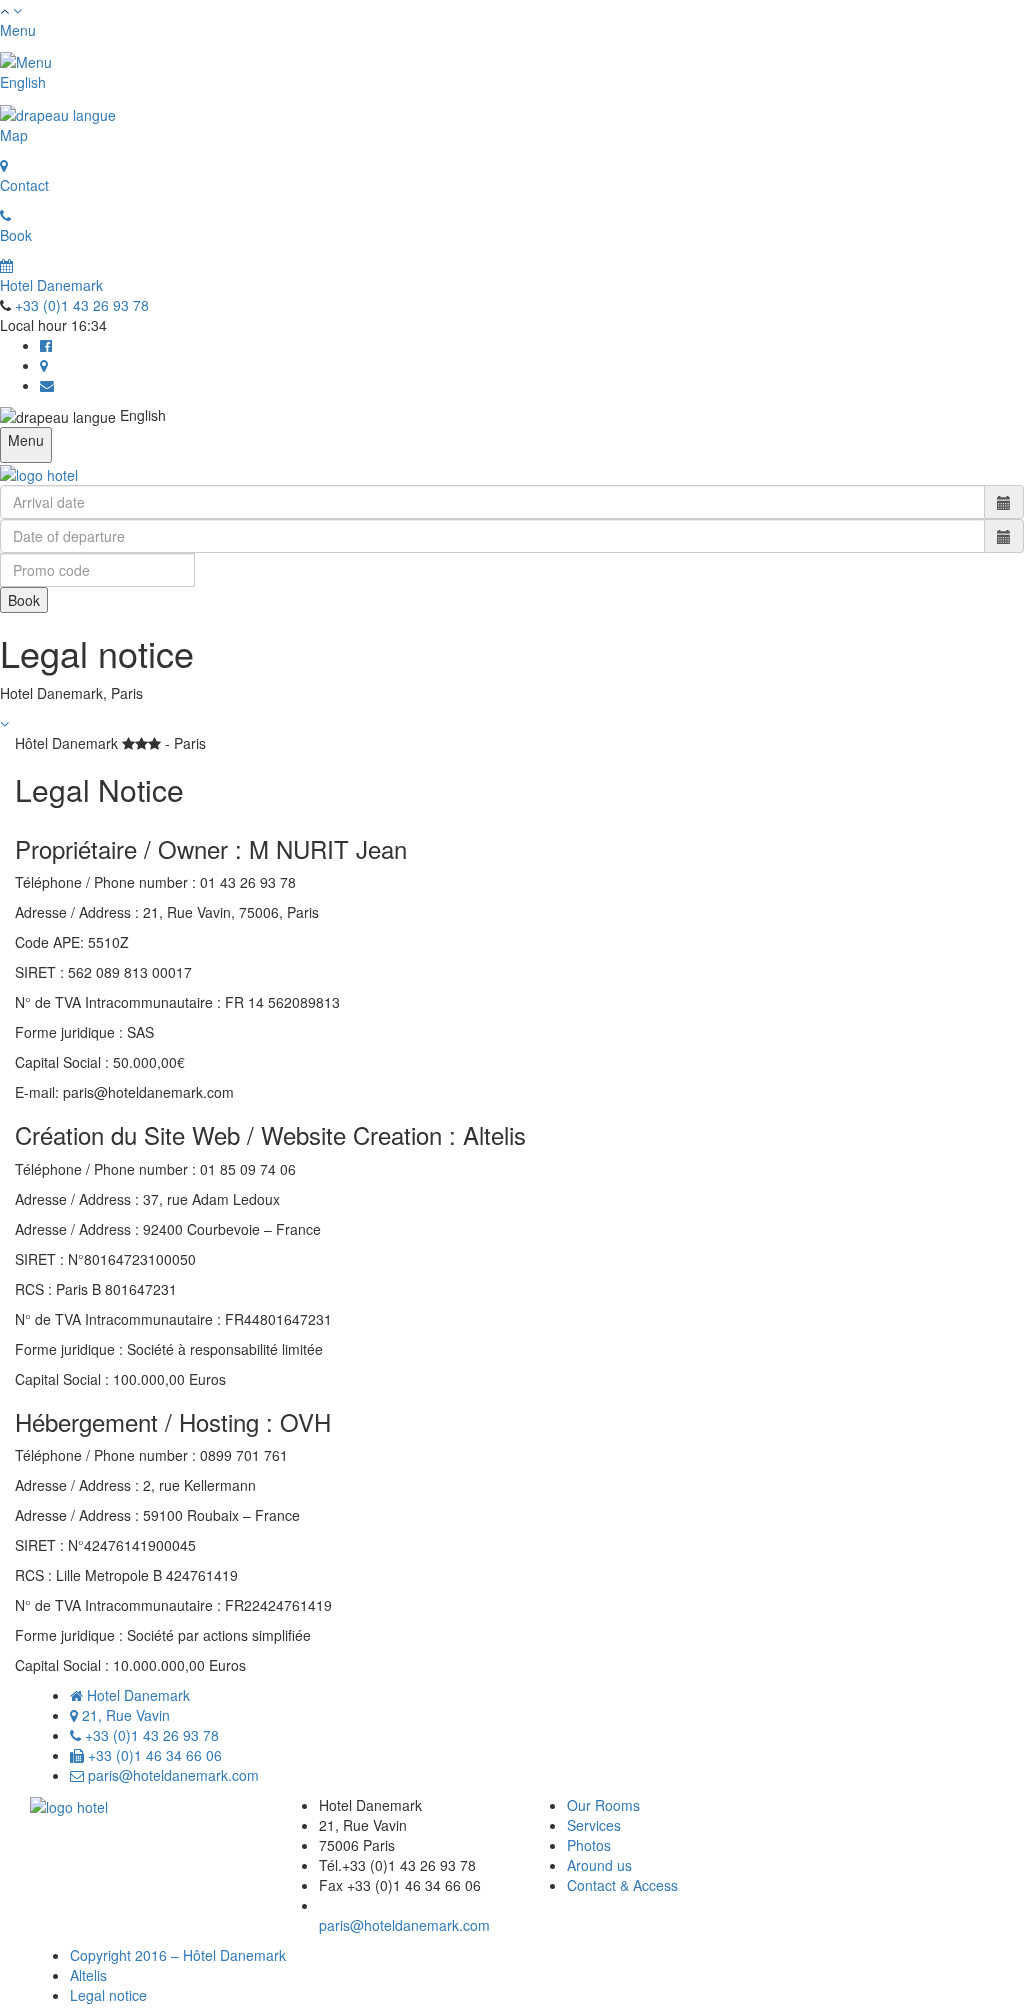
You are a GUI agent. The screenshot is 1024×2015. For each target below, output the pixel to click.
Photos (589, 1845)
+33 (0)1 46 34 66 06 (153, 1755)
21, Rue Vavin (124, 1715)
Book (24, 600)
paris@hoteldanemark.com (171, 1775)
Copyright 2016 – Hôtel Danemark (178, 1955)
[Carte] (44, 365)
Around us (599, 1865)
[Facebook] (46, 345)
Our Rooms (603, 1805)
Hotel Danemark (51, 285)
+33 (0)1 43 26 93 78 (82, 305)
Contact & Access (622, 1885)
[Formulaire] (47, 385)
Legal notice (108, 1995)
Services (594, 1825)
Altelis (88, 1975)
